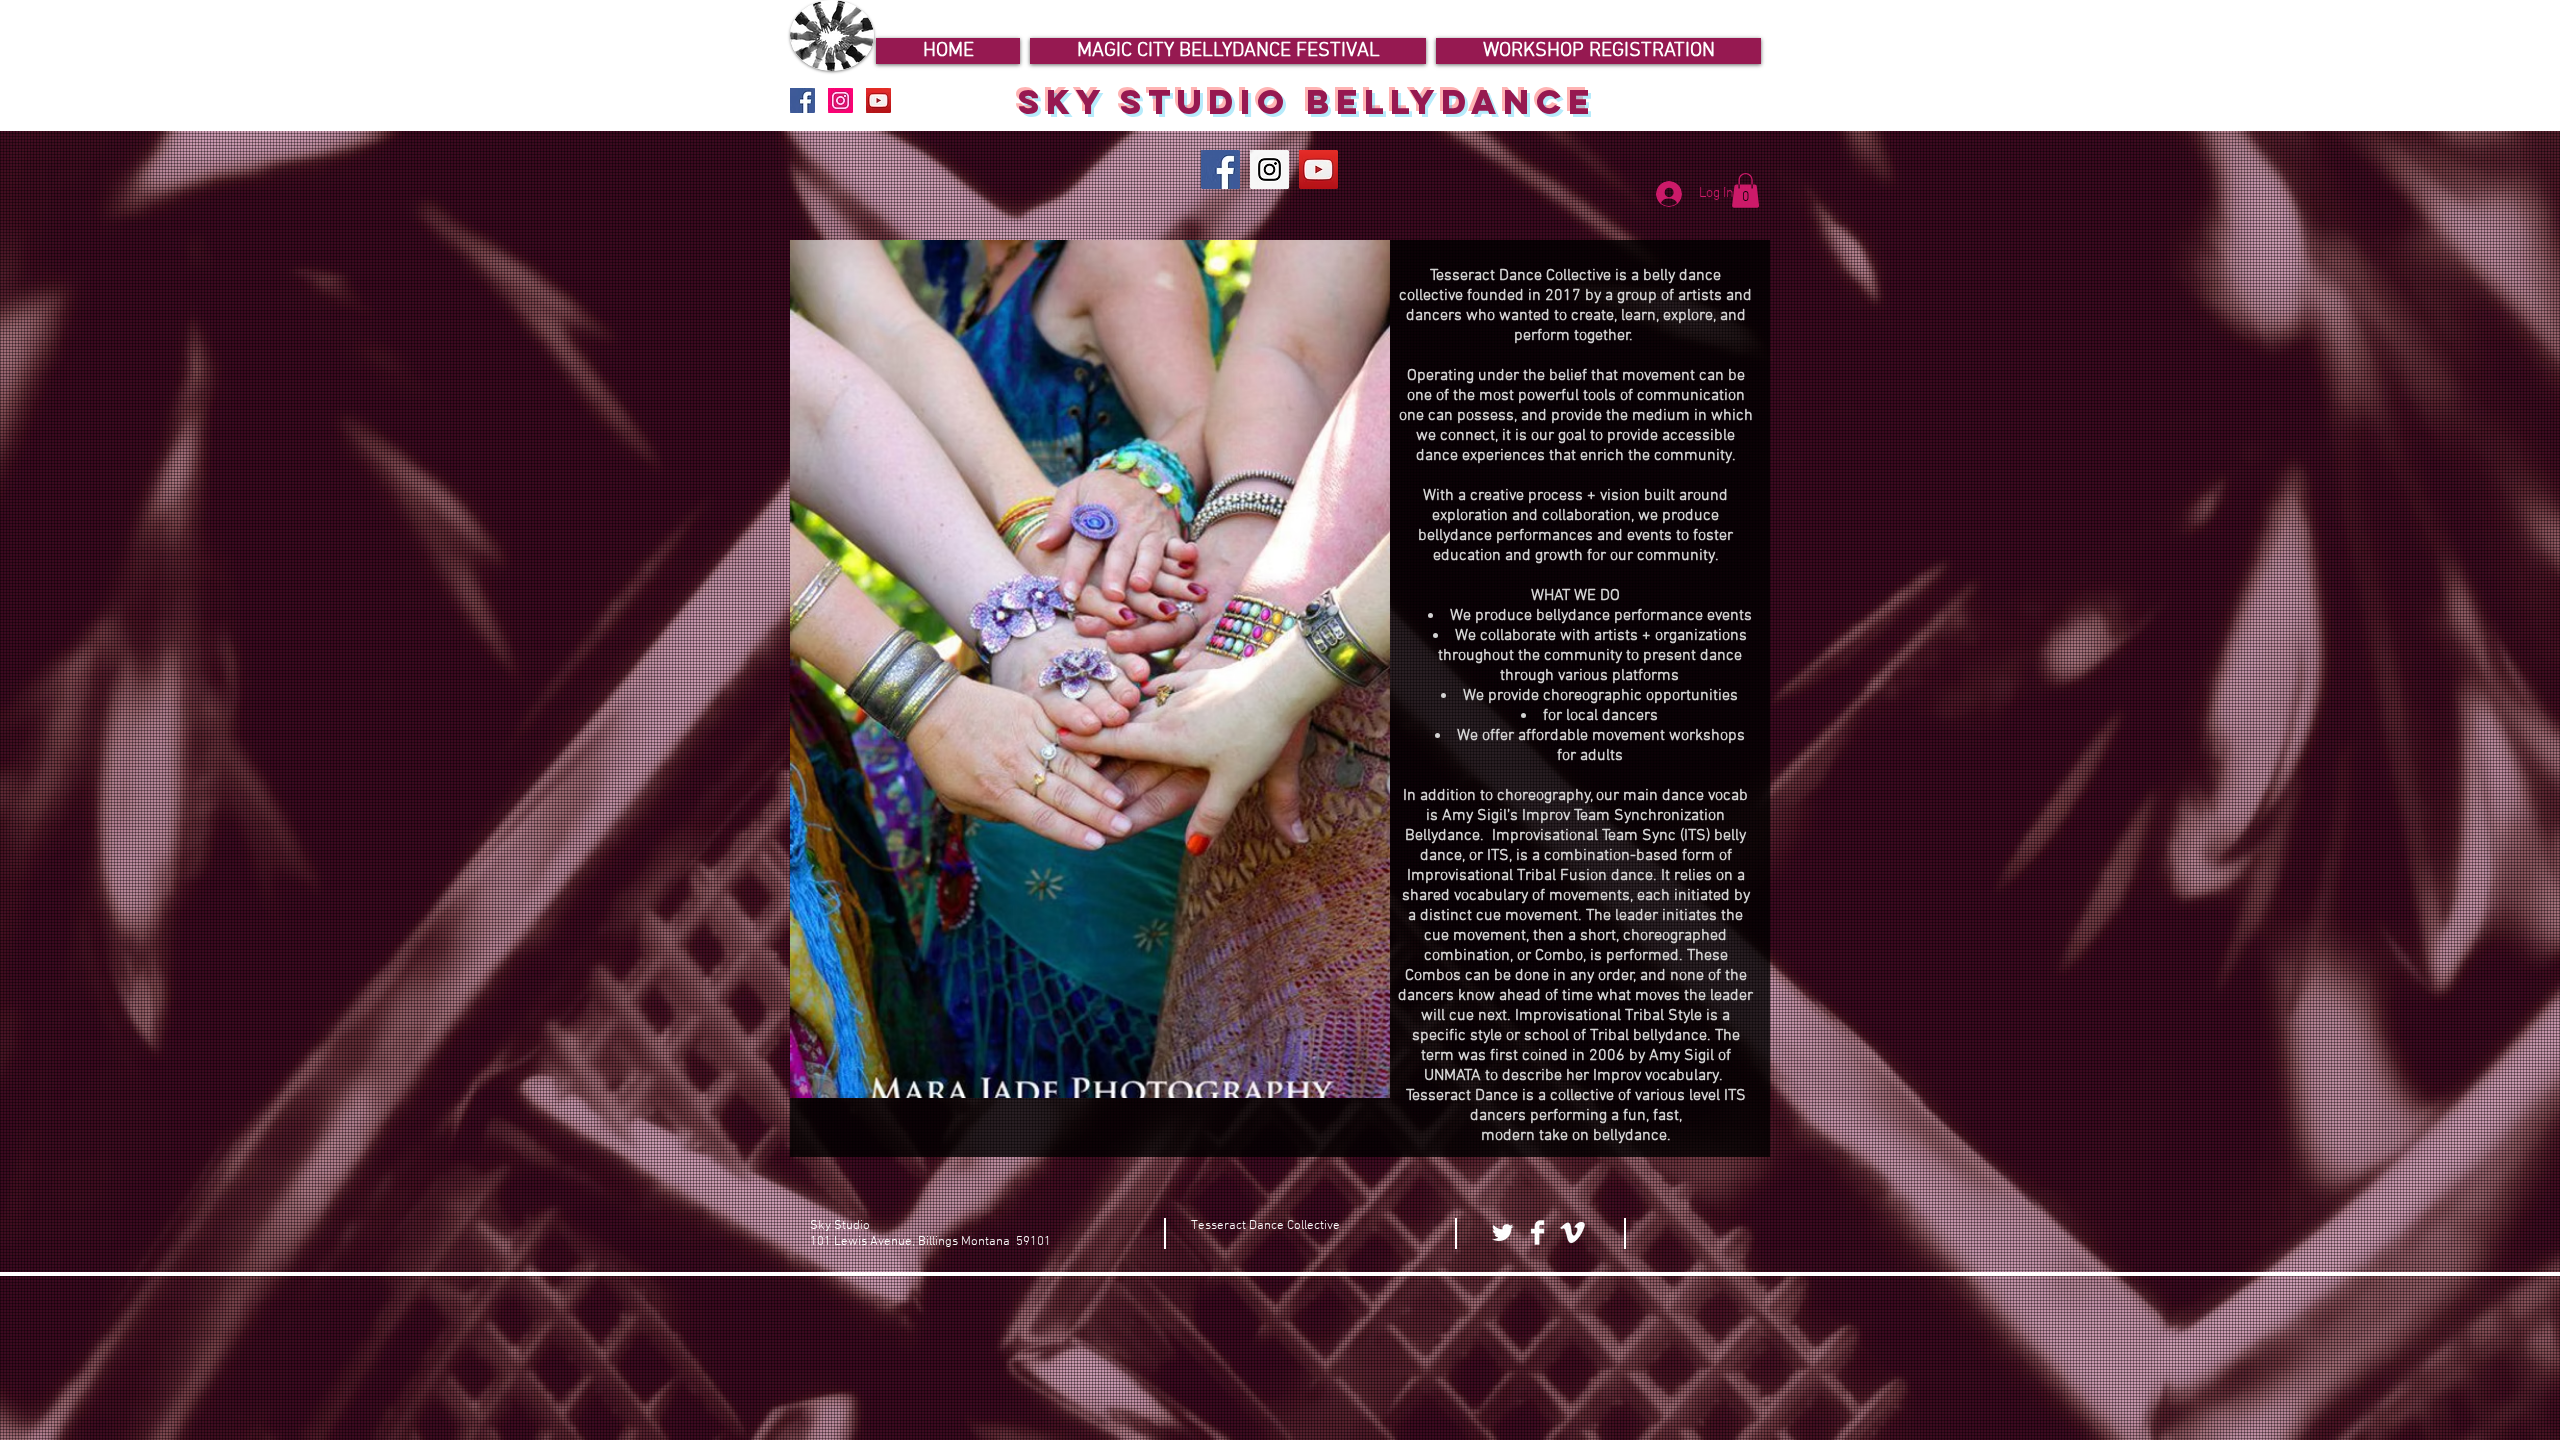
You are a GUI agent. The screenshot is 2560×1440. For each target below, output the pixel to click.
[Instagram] (1269, 169)
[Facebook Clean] (1537, 1232)
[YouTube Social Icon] (878, 100)
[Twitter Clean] (1502, 1232)
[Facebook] (1220, 169)
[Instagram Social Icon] (840, 100)
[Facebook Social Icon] (802, 100)
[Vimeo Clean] (1572, 1232)
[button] (1745, 190)
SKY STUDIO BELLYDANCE (1307, 101)
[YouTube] (1318, 169)
